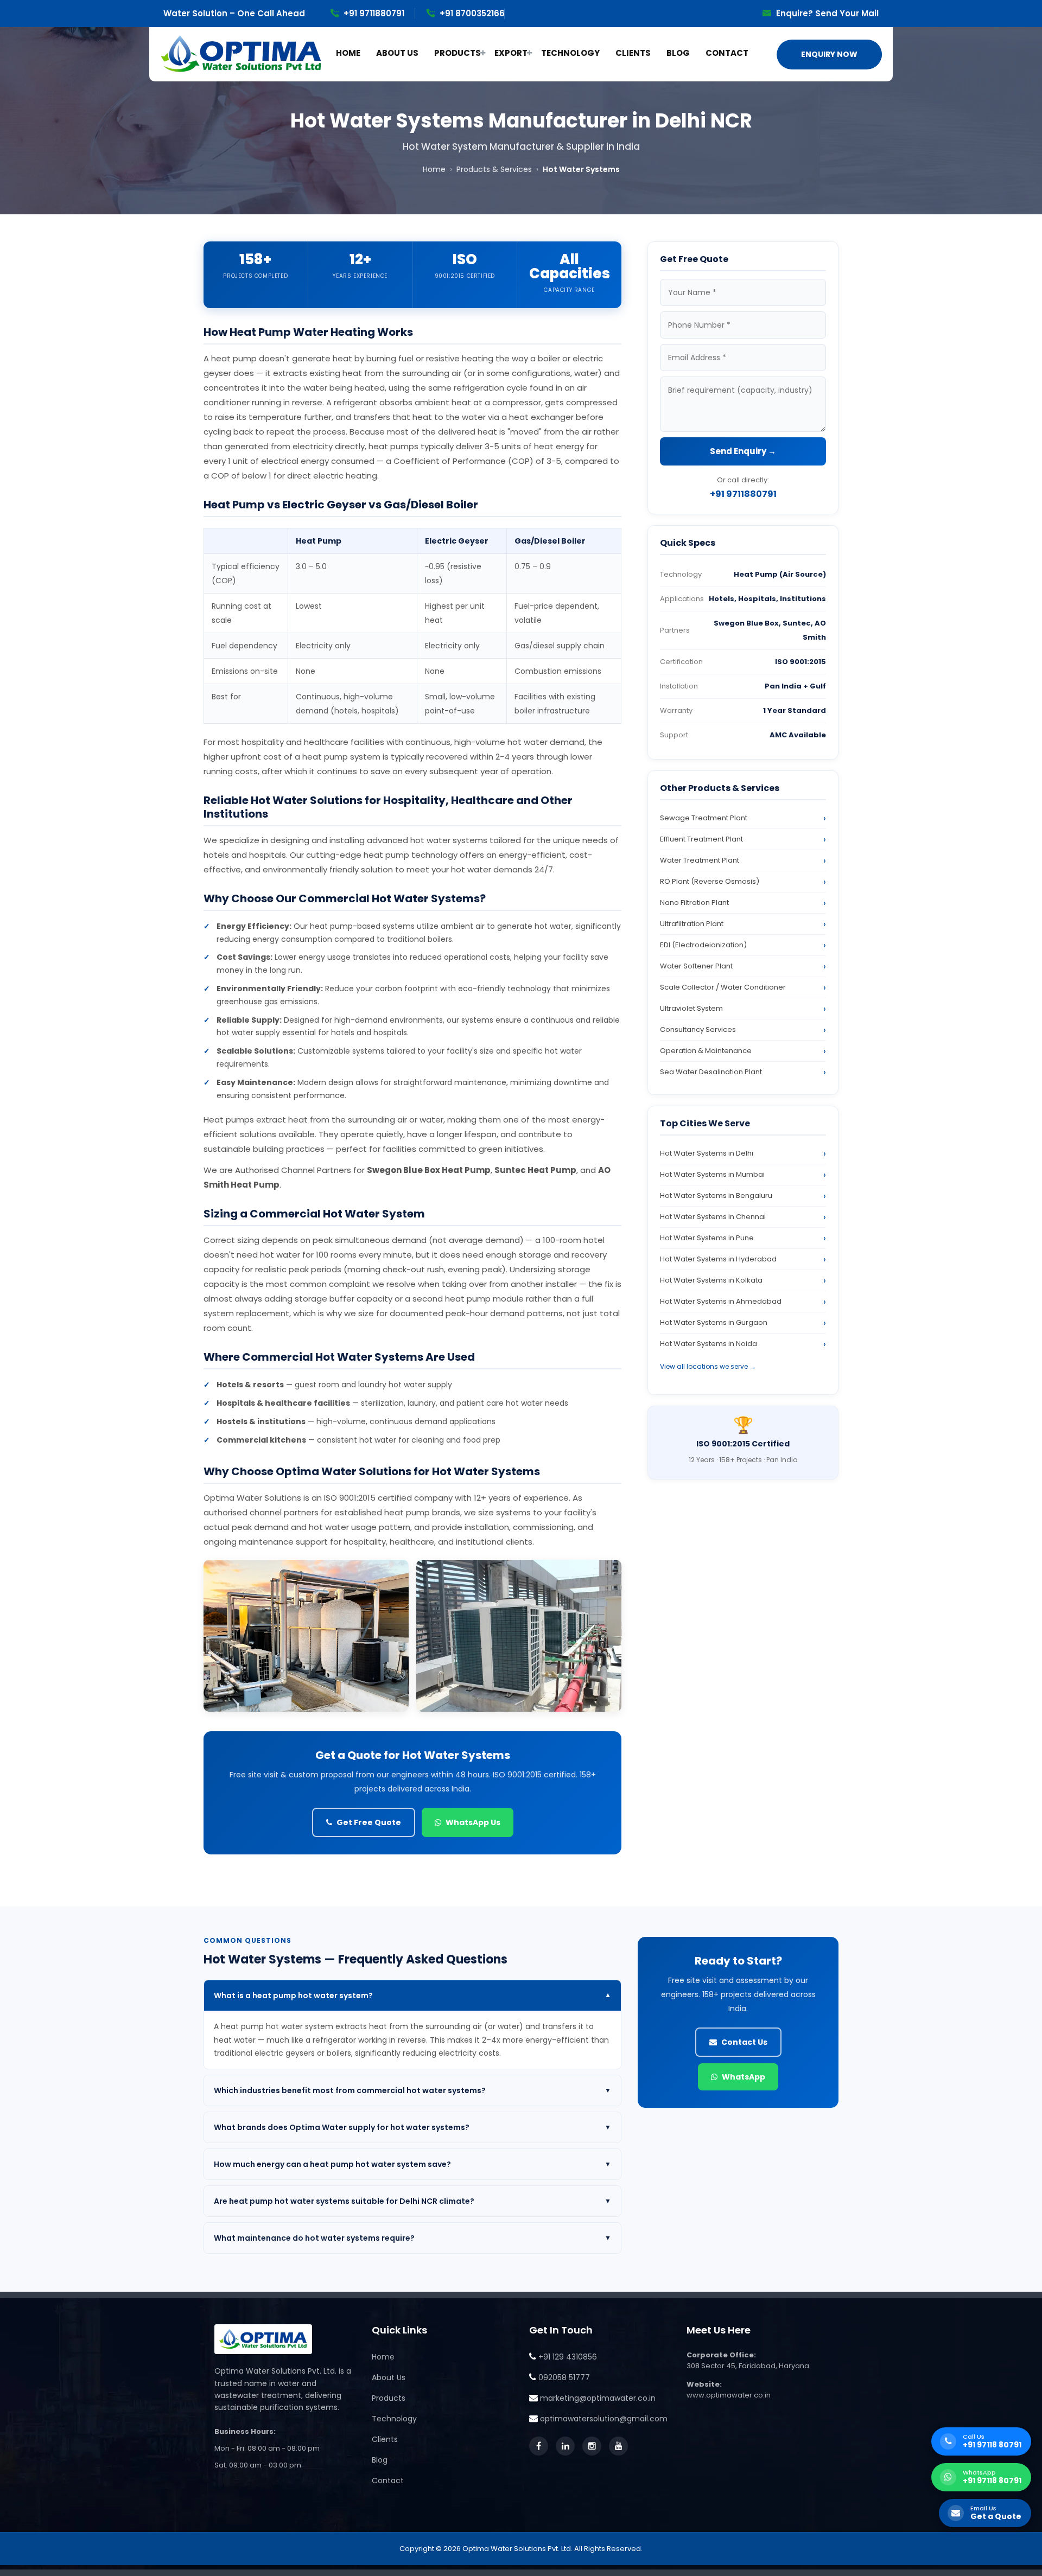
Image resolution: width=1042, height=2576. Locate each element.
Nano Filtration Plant (694, 903)
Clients (385, 2439)
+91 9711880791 (374, 13)
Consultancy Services (698, 1029)
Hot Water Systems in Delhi (707, 1153)
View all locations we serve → (708, 1366)
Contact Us (744, 2042)
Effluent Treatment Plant (701, 839)
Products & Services (494, 169)
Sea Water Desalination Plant (711, 1072)
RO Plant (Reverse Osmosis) (710, 881)
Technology (394, 2419)
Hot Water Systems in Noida (709, 1344)
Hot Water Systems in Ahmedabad (721, 1301)
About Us (389, 2377)
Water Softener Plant (696, 966)
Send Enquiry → (743, 451)
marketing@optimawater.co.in (598, 2398)
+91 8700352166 (472, 13)
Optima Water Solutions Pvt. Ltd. (517, 2549)
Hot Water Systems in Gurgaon (714, 1322)
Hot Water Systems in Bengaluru (716, 1195)
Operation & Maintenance (706, 1051)
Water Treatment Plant (700, 860)
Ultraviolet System (691, 1008)
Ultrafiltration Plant (692, 924)
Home (434, 169)
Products (389, 2398)
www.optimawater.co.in (729, 2395)
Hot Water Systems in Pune (707, 1238)
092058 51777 (564, 2377)
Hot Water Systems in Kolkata (711, 1280)
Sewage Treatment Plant (704, 818)
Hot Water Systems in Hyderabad (718, 1259)
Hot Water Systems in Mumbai (712, 1174)
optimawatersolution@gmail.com (604, 2419)
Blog (380, 2460)
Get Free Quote (369, 1822)
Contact (388, 2481)
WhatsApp (744, 2077)
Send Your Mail (847, 13)
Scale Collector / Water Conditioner (723, 987)
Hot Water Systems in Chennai (713, 1217)
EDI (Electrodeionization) (703, 945)
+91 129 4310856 (568, 2357)
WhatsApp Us (473, 1822)
